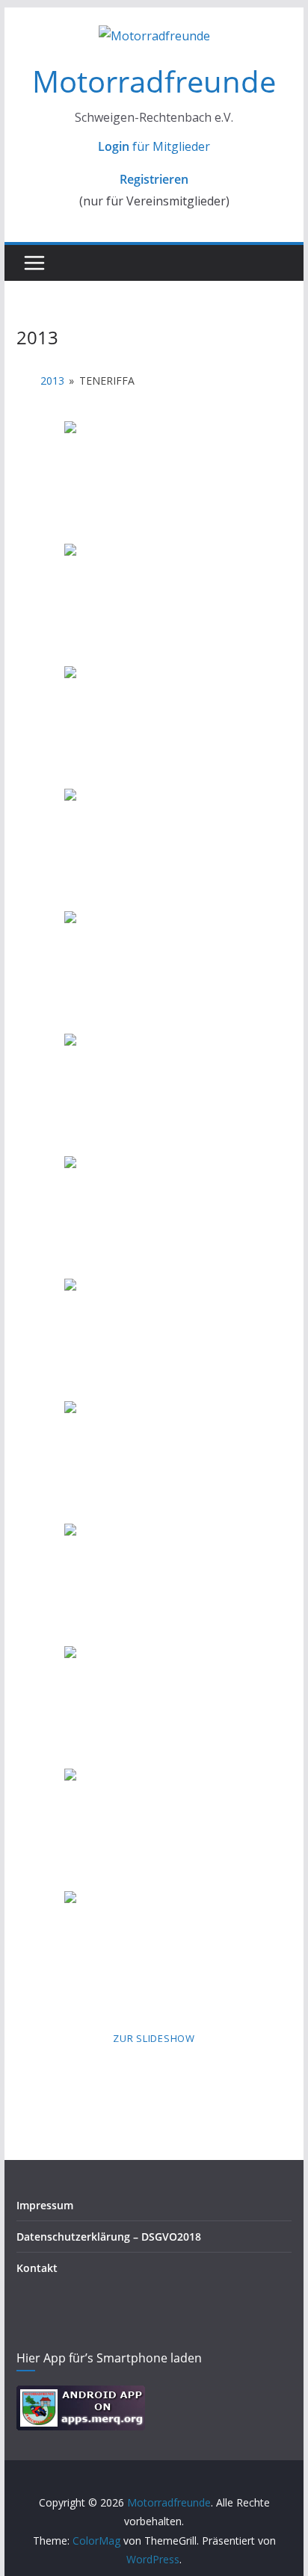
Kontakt (37, 2268)
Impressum (45, 2205)
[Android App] (81, 2395)
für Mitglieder (154, 146)
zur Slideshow (154, 2038)
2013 (52, 381)
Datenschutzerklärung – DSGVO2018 (109, 2237)
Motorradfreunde (154, 81)
